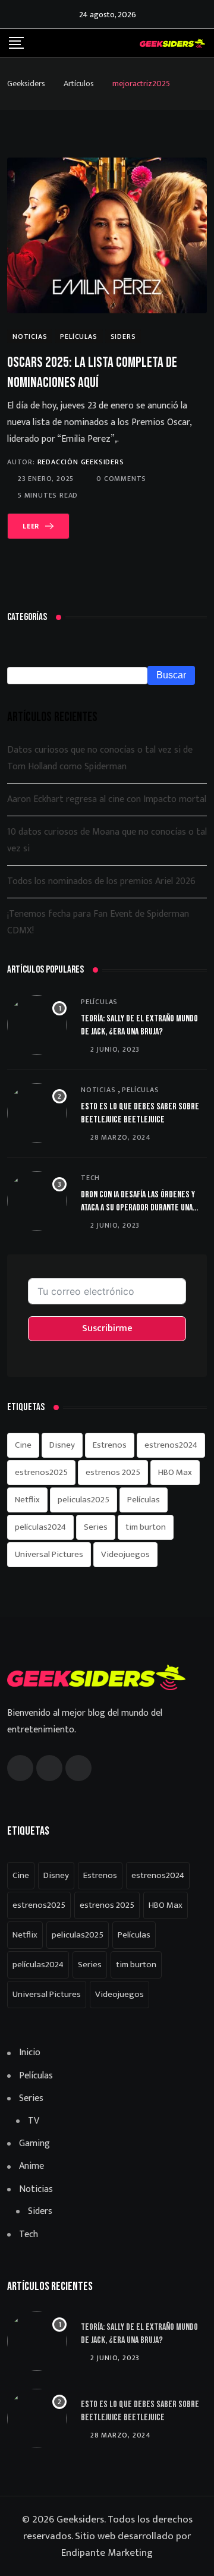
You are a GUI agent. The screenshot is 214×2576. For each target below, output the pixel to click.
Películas (99, 1002)
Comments (121, 479)
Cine (23, 1445)
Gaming (34, 2144)
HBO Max (175, 1472)
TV (34, 2121)
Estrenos (110, 1445)
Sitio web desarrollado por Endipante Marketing (126, 2544)
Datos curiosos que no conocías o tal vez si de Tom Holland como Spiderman (100, 758)
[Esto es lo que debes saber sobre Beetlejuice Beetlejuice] (37, 1113)
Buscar (171, 675)
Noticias (98, 1090)
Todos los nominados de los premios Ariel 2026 (101, 881)
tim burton (146, 1527)
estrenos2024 (171, 1445)
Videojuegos (125, 1554)
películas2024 (40, 1527)
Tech (90, 1178)
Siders (40, 2212)
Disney (62, 1445)
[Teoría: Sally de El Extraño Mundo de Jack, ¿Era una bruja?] (37, 1025)
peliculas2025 (84, 1500)
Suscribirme (107, 1328)
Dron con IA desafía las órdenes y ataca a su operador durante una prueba (138, 1208)
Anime (32, 2166)
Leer (31, 526)
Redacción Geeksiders (81, 462)
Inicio (30, 2053)
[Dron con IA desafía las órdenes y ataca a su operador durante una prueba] (37, 1201)
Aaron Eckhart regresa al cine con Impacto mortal (107, 799)
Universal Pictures (49, 1554)
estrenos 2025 (113, 1472)
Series (96, 1527)
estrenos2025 (41, 1472)
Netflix (27, 1500)
